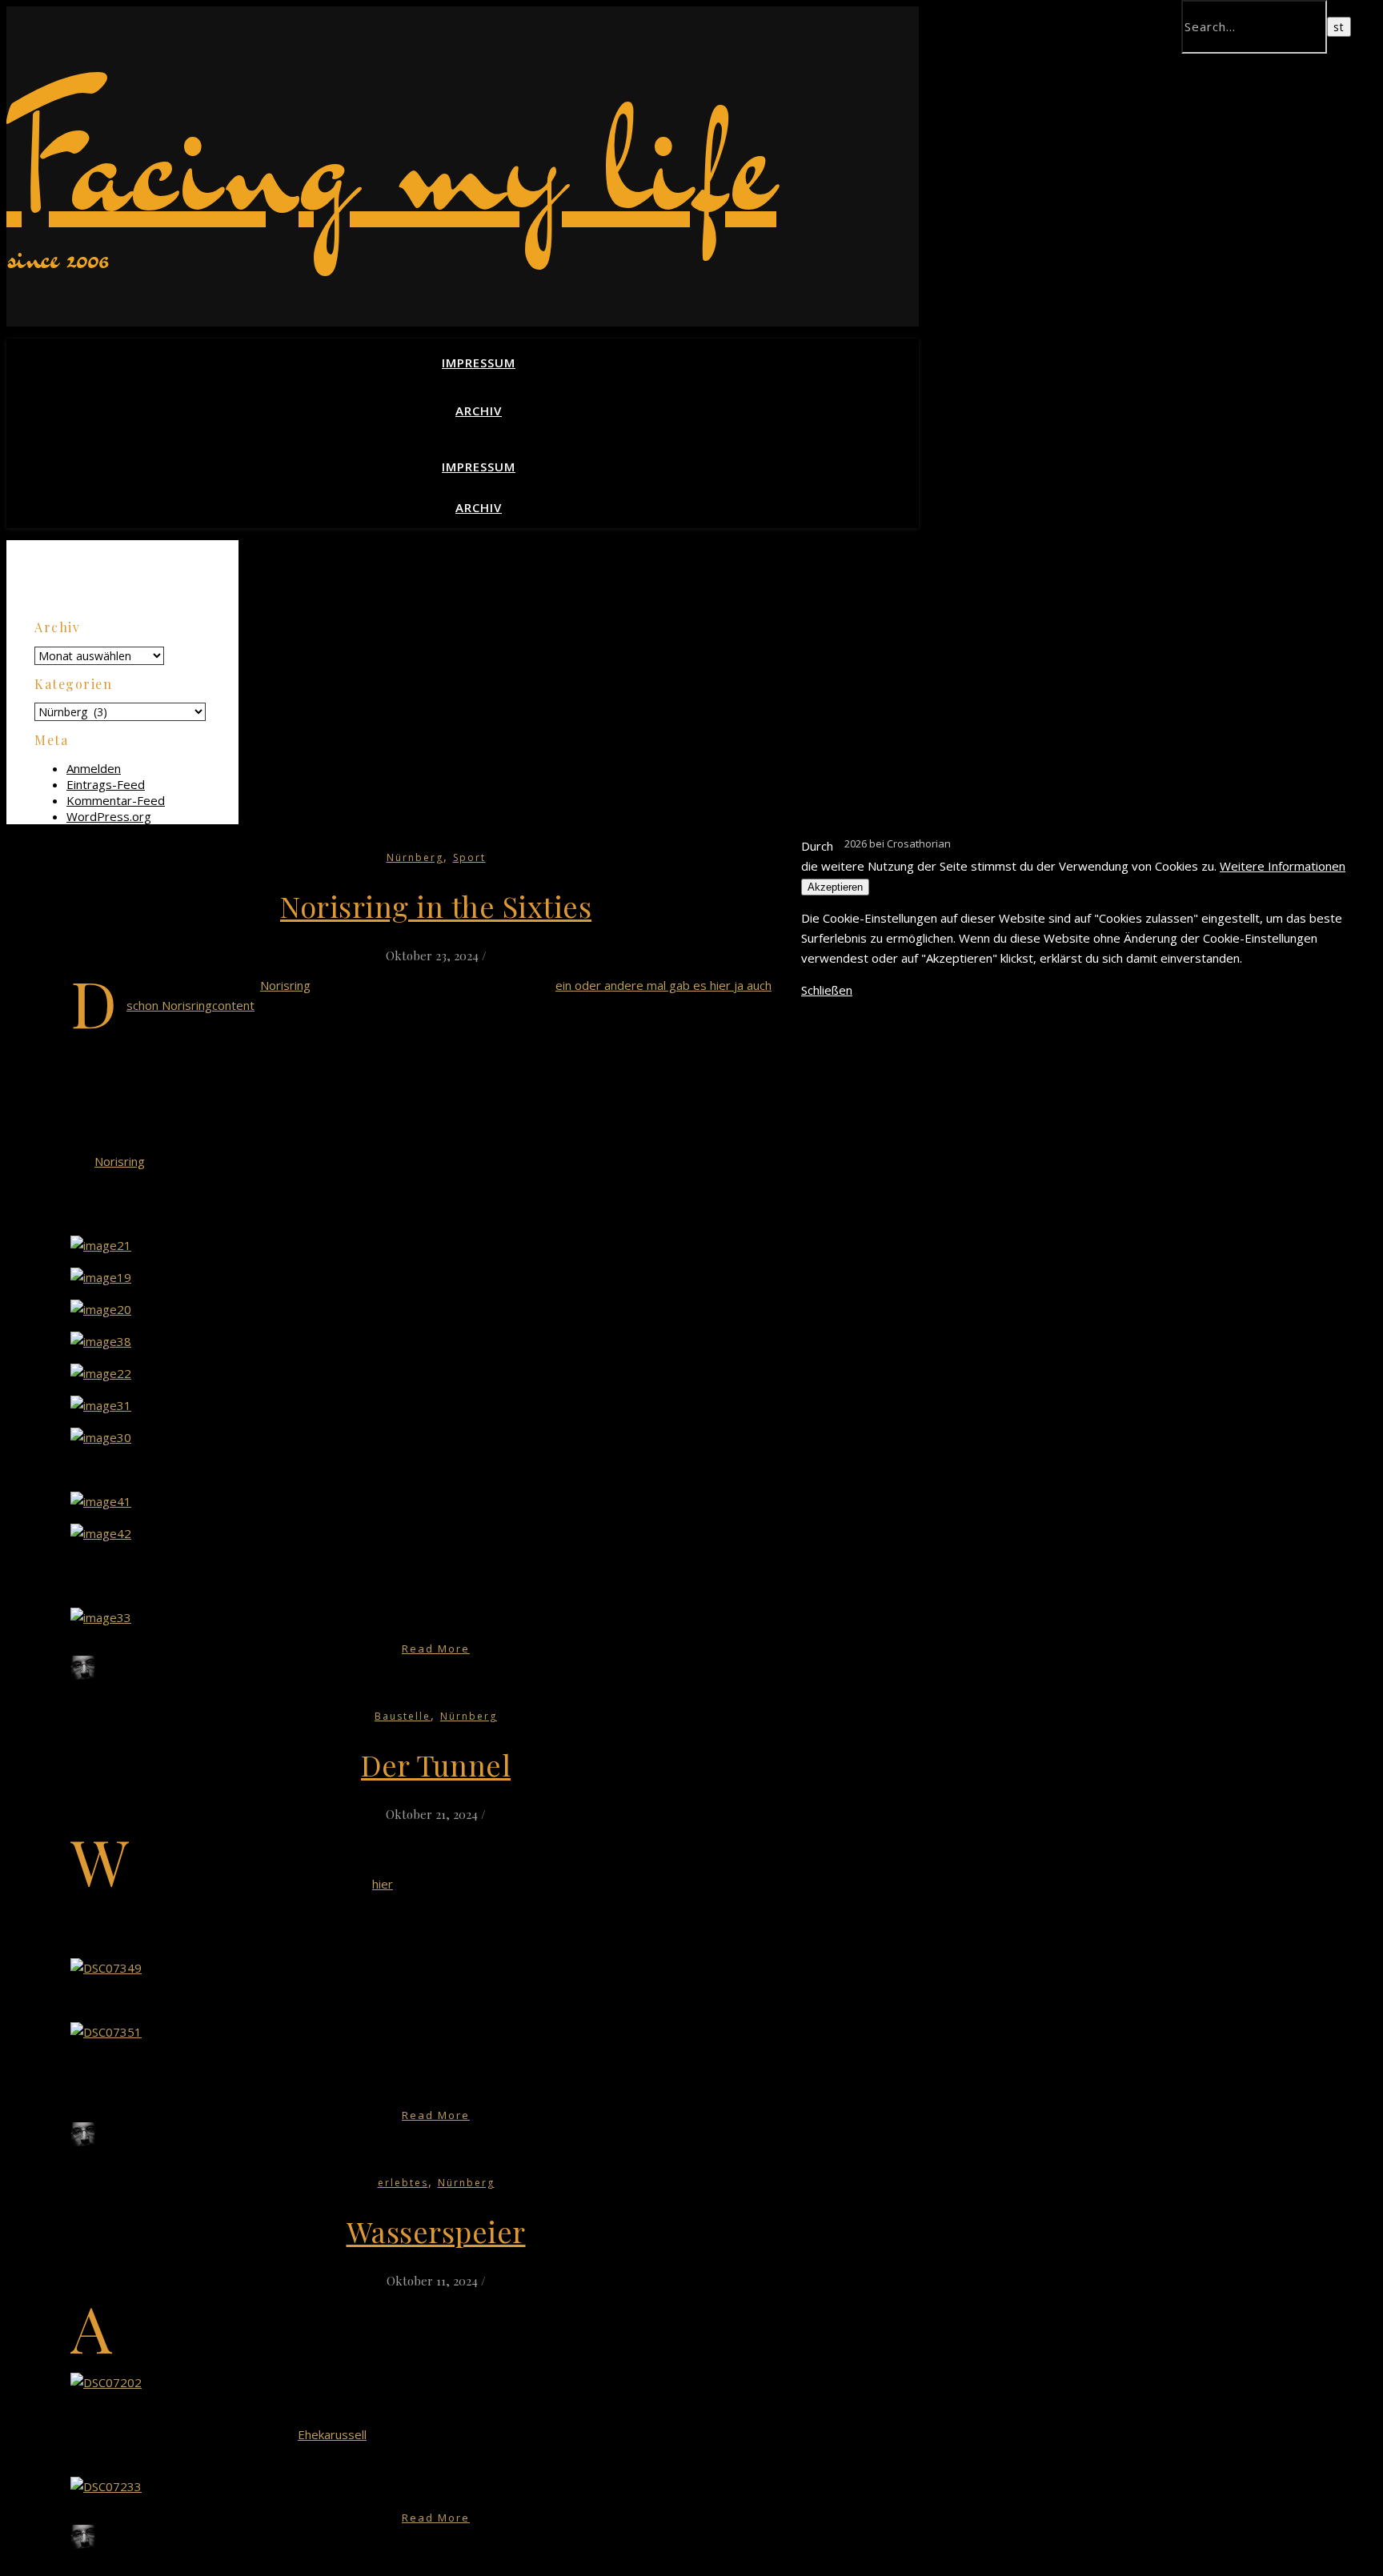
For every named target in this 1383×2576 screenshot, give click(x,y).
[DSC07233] (106, 2486)
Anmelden (94, 768)
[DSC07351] (106, 2032)
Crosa (115, 1675)
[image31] (101, 1405)
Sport (469, 857)
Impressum (479, 363)
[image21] (101, 1245)
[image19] (101, 1277)
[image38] (101, 1341)
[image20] (101, 1309)
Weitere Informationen (1283, 866)
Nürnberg (415, 857)
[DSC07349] (106, 1968)
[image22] (101, 1373)
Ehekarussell (332, 2434)
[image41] (101, 1501)
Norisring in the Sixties (436, 906)
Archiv (479, 411)
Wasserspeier (436, 2231)
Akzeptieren (835, 887)
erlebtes (403, 2183)
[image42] (101, 1533)
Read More (436, 1649)
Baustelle (403, 1716)
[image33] (101, 1617)
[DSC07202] (106, 2382)
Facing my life (391, 158)
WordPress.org (109, 816)
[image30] (101, 1437)
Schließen (827, 990)
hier (383, 1884)
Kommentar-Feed (116, 800)
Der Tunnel (436, 1765)
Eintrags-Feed (106, 784)
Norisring (285, 985)
